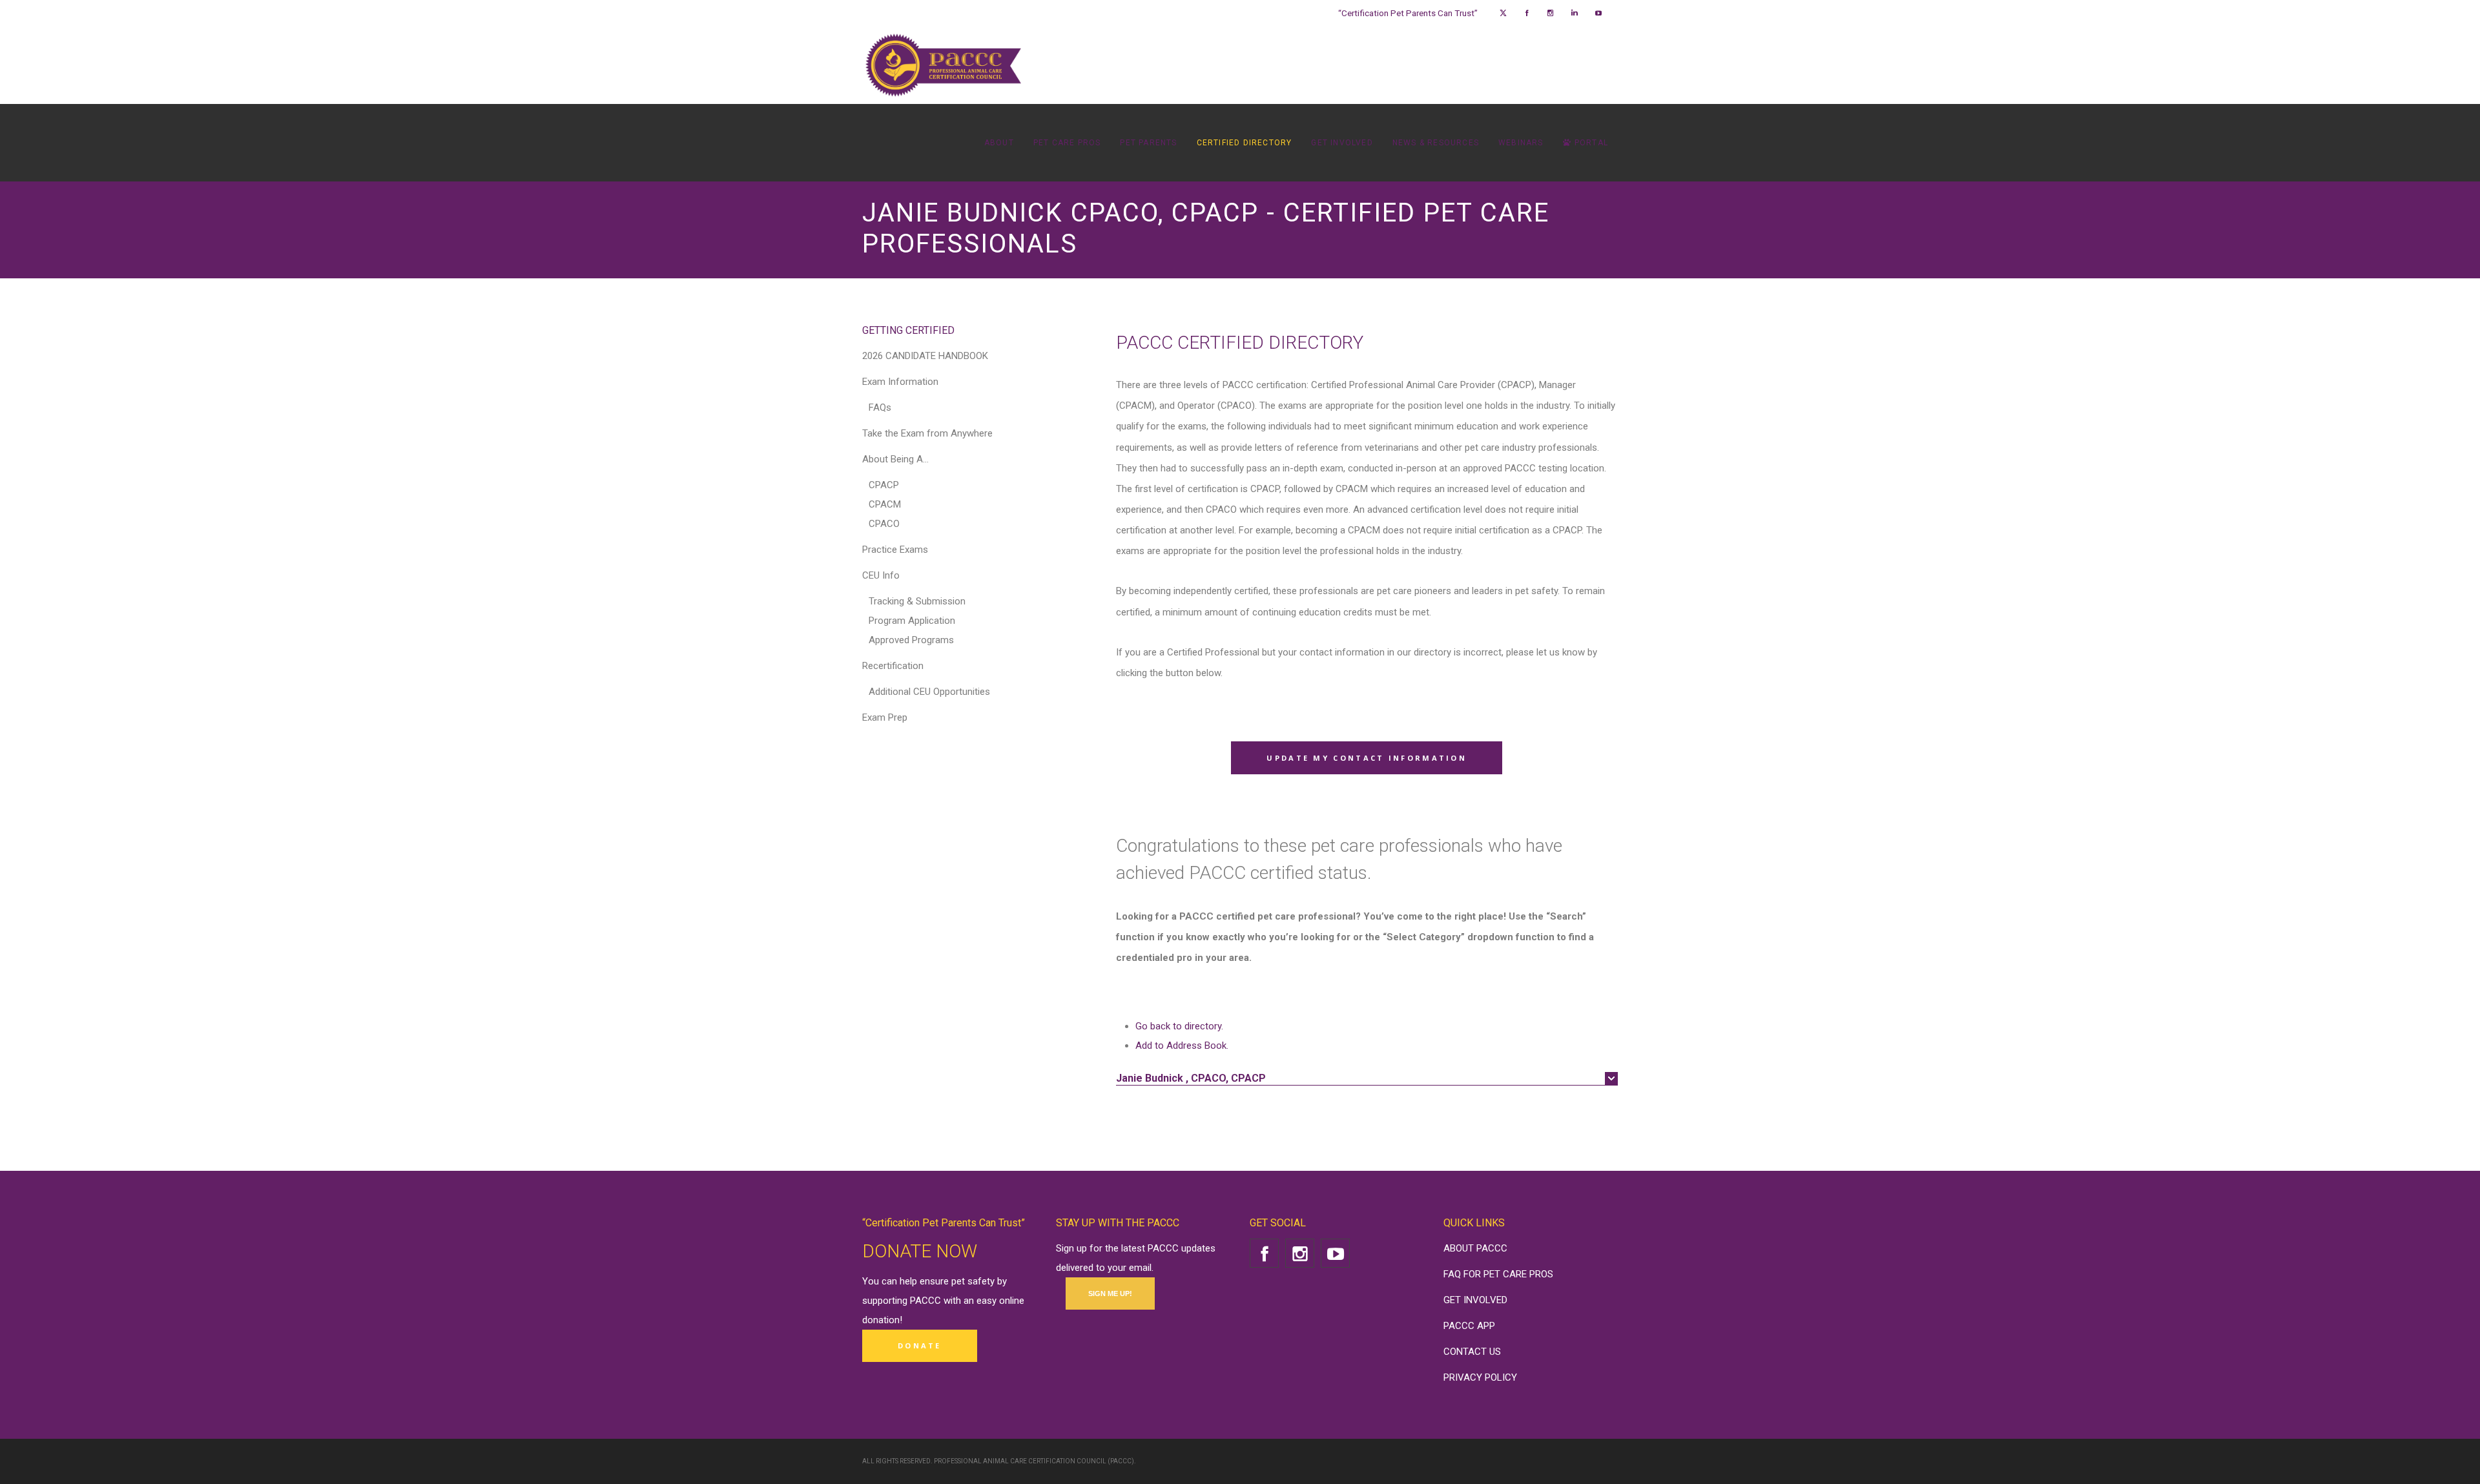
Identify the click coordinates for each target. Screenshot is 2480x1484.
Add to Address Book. (1182, 1046)
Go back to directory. (1179, 1026)
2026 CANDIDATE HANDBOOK (925, 356)
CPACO (884, 524)
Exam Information (900, 382)
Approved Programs (911, 640)
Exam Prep (885, 717)
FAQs (880, 407)
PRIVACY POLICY (1480, 1377)
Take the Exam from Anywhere (927, 433)
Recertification (893, 666)
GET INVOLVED (1475, 1300)
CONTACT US (1472, 1352)
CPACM (885, 504)
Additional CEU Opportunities (929, 692)
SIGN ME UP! (1110, 1293)
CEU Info (881, 575)
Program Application (912, 621)
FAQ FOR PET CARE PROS (1498, 1274)
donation (881, 1320)
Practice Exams (895, 550)
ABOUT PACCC (1475, 1248)
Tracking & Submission (917, 601)
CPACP (884, 485)
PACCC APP (1469, 1326)
